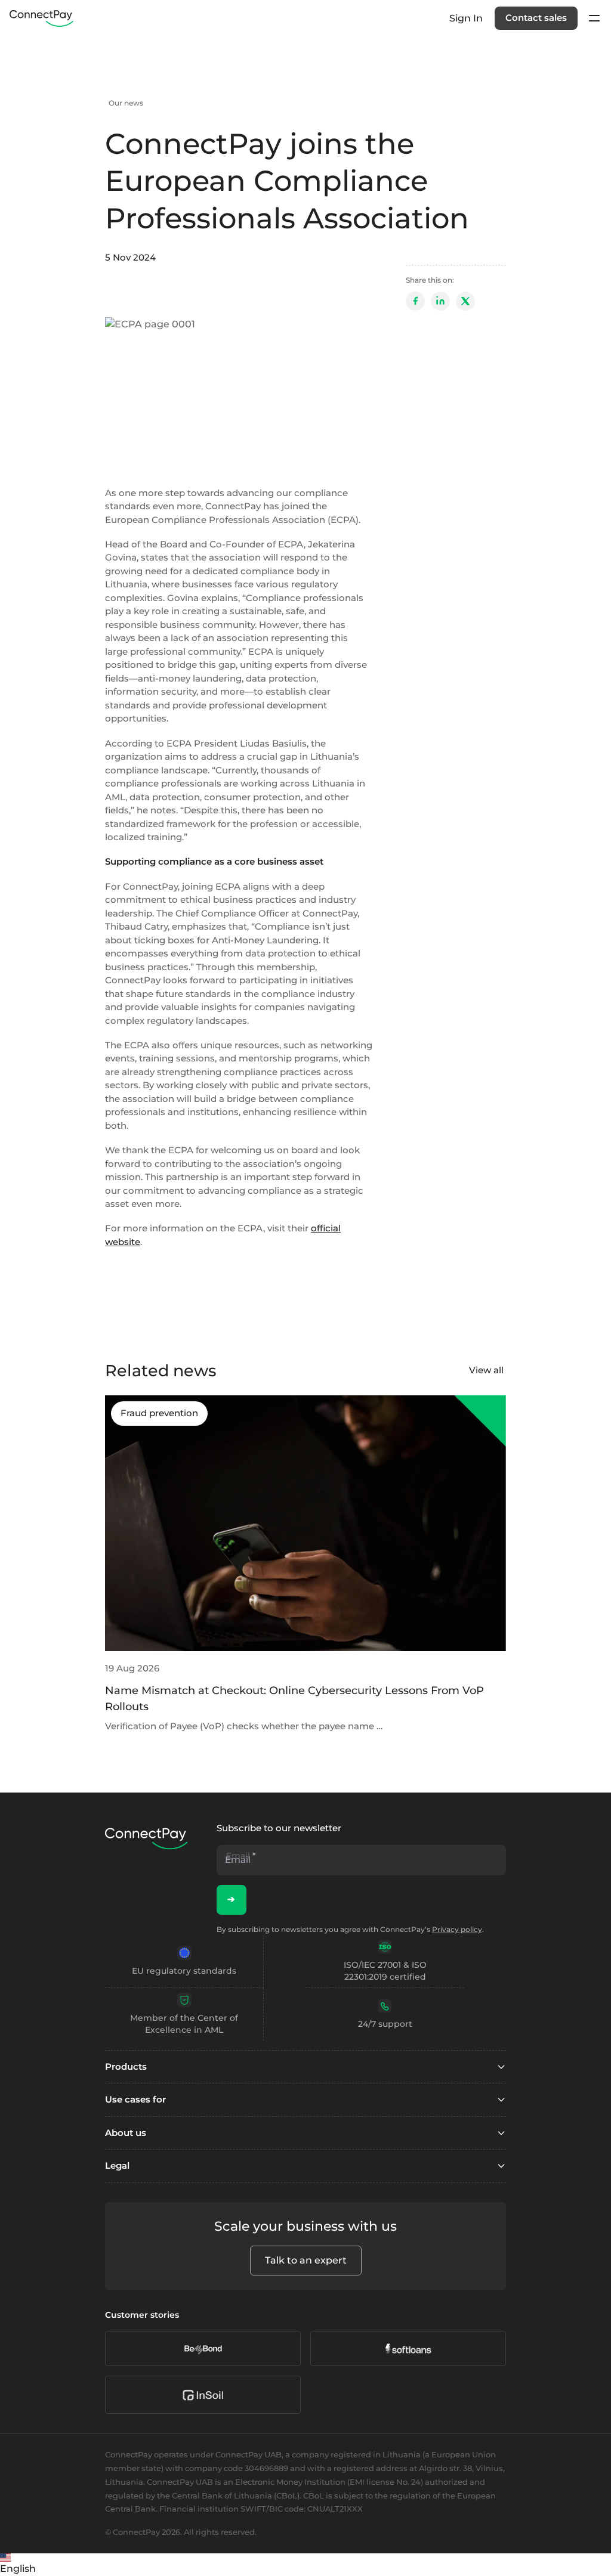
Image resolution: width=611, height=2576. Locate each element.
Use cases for (135, 2099)
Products (126, 2066)
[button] (305, 2565)
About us (126, 2133)
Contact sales (536, 18)
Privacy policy (457, 1929)
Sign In (466, 18)
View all (486, 1370)
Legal (117, 2165)
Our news (126, 103)
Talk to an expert (306, 2260)
